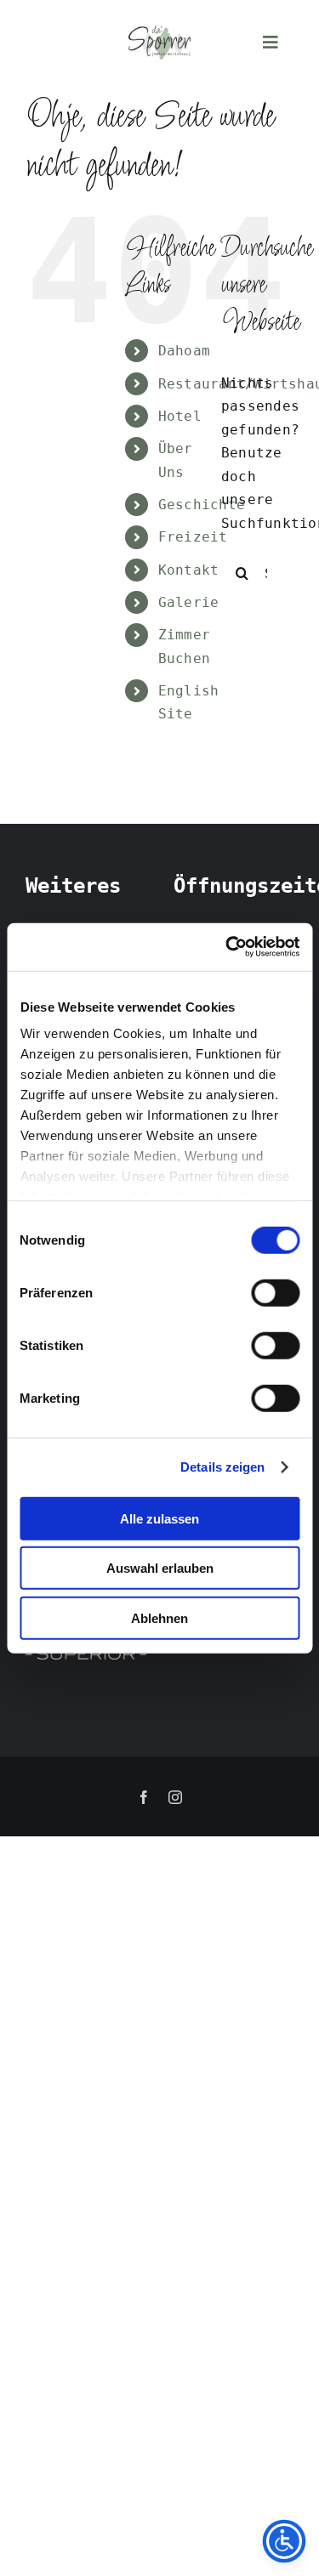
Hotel (180, 416)
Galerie (189, 602)
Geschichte (202, 505)
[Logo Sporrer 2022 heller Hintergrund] (159, 32)
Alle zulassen (159, 1518)
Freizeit (193, 537)
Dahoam (184, 351)
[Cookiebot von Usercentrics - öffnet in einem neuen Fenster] (227, 947)
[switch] (275, 1292)
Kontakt (189, 570)
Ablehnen (159, 1617)
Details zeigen (222, 1467)
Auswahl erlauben (160, 1568)
